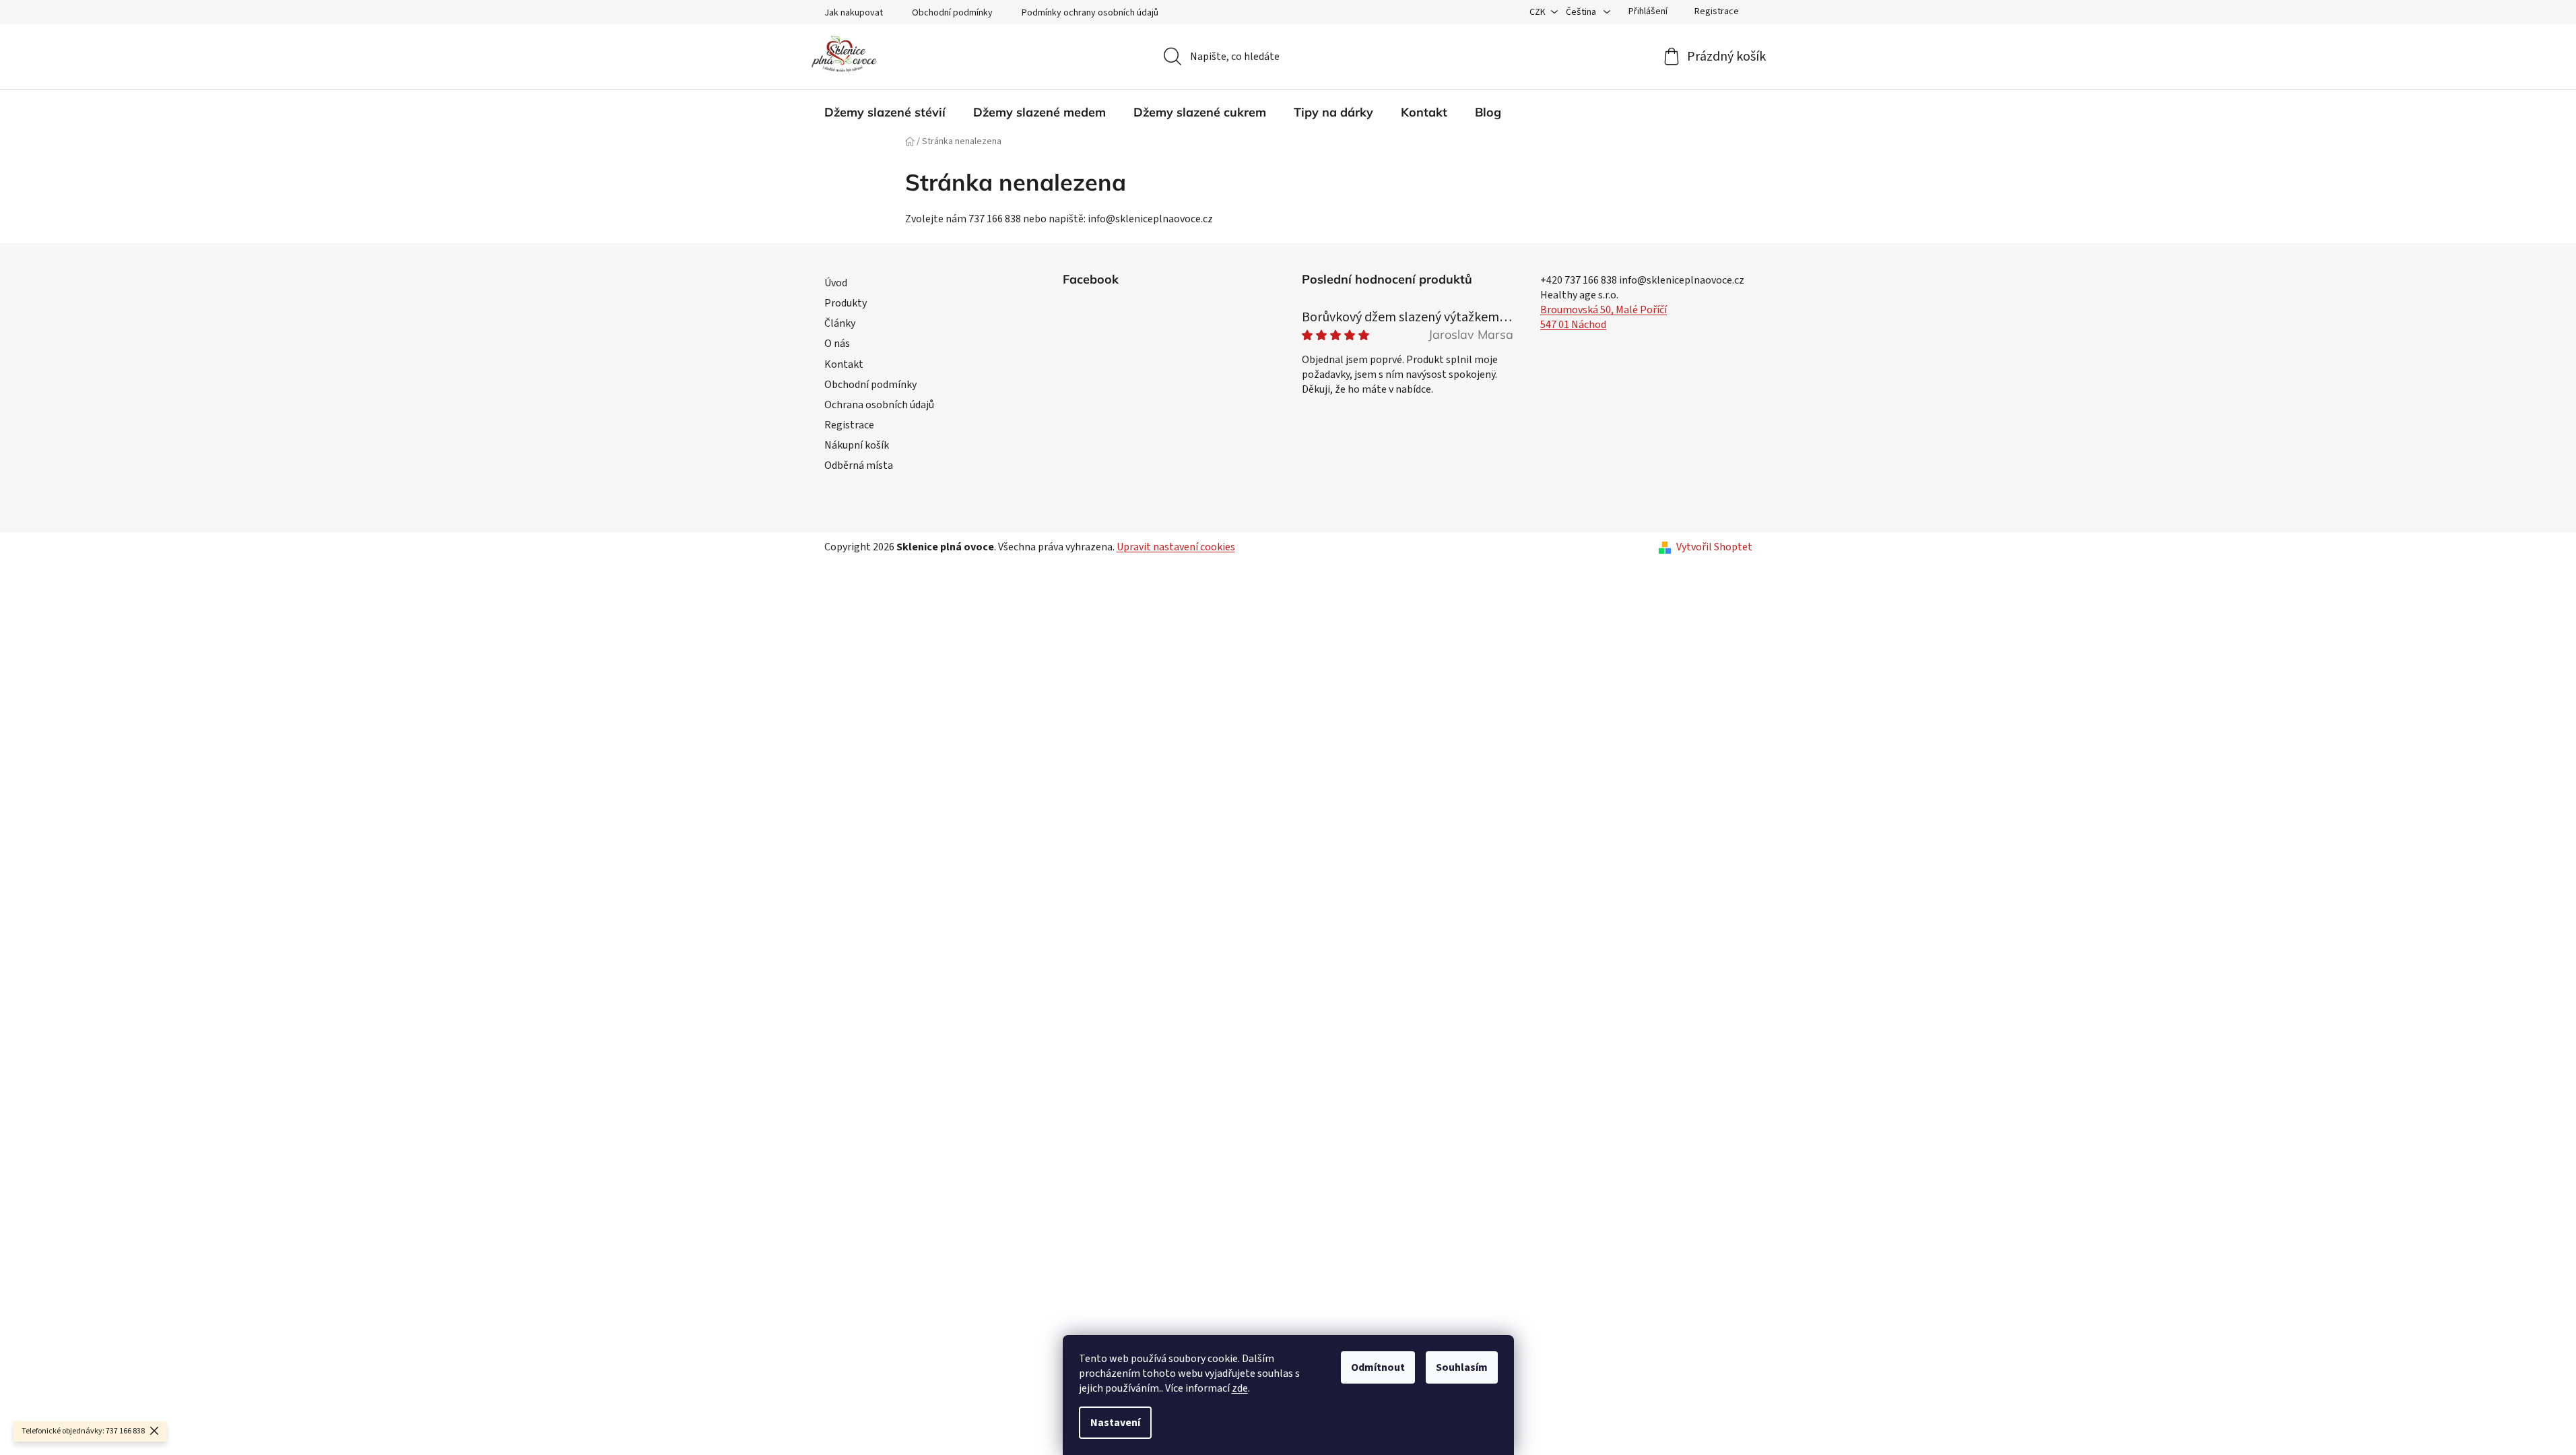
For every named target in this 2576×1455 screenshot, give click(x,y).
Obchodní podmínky (952, 13)
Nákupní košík (857, 445)
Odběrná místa (859, 465)
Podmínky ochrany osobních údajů (1090, 13)
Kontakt (844, 364)
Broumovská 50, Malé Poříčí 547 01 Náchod (1604, 317)
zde (1240, 1388)
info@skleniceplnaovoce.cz (1682, 280)
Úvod (836, 283)
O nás (837, 344)
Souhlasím (1462, 1367)
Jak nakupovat (854, 13)
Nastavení (1115, 1423)
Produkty (846, 303)
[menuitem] (885, 112)
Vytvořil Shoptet (1714, 547)
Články (840, 323)
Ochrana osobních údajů (879, 405)
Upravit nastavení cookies (1176, 547)
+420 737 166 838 (1579, 280)
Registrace (1717, 11)
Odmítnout (1378, 1367)
